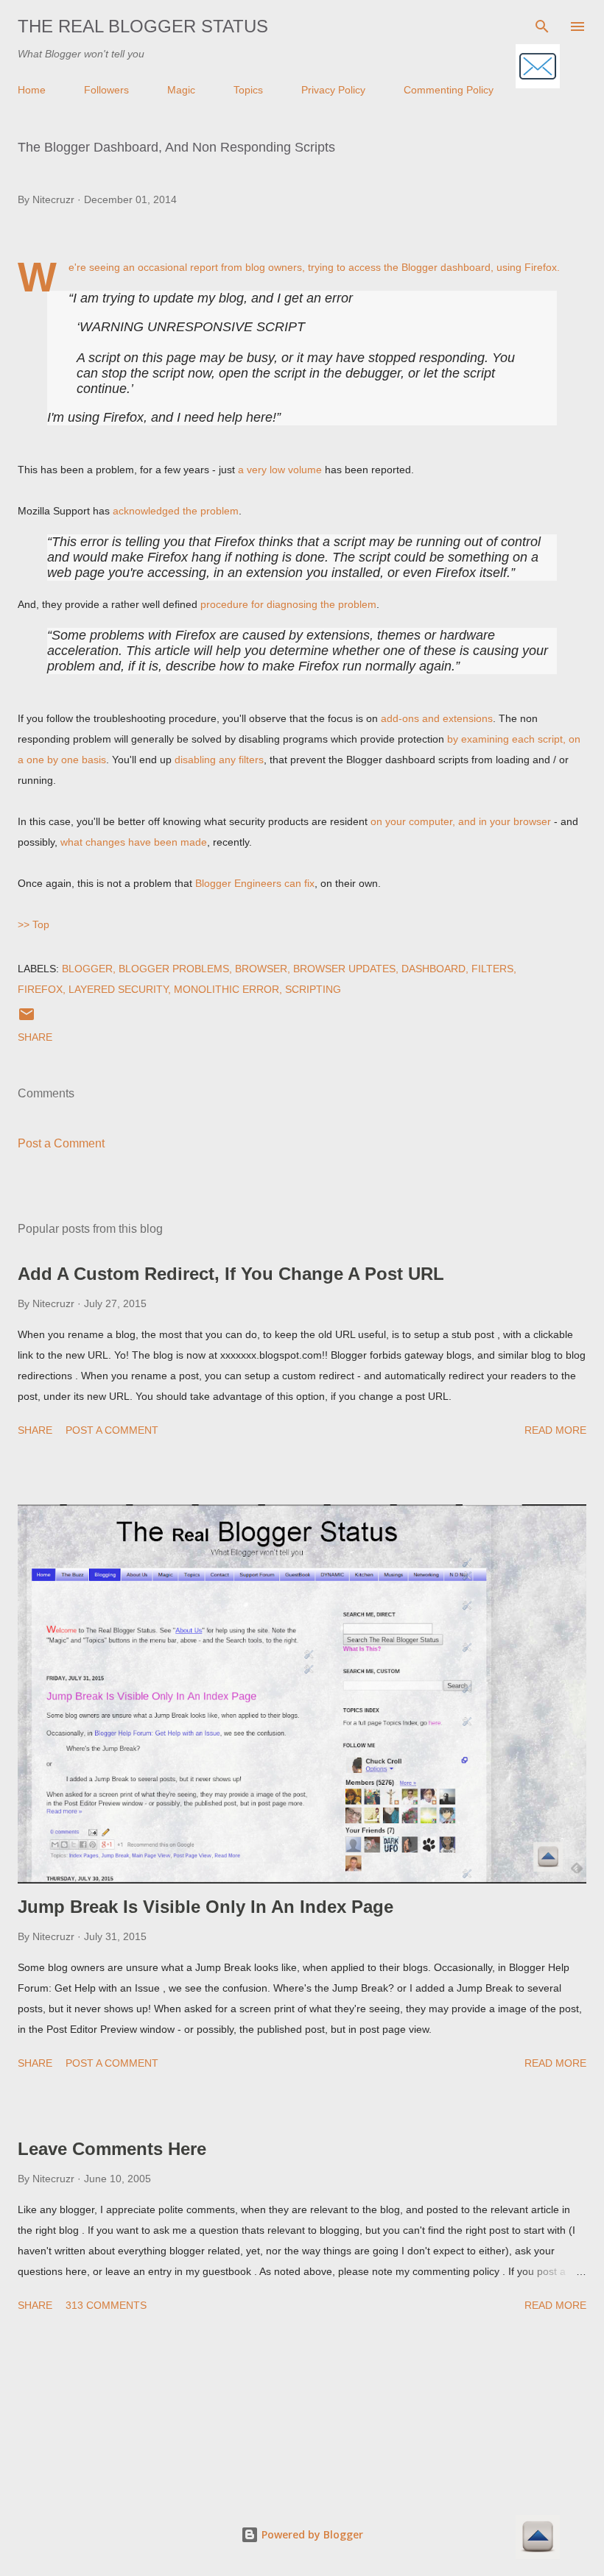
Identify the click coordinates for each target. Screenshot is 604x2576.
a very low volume (280, 470)
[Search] (542, 26)
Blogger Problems (174, 969)
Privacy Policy (333, 90)
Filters (492, 969)
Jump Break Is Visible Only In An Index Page (206, 1907)
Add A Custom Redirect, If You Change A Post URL (231, 1274)
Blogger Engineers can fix (255, 883)
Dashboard (433, 969)
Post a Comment (61, 1143)
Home (32, 90)
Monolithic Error (226, 989)
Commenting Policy (449, 90)
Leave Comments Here (112, 2149)
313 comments (106, 2305)
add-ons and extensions (437, 718)
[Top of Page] (538, 2538)
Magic (181, 90)
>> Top (34, 924)
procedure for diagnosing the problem (288, 604)
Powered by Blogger (311, 2534)
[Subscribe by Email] (538, 67)
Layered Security (118, 989)
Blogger (87, 969)
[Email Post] (27, 1019)
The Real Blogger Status (143, 26)
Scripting (313, 989)
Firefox (40, 989)
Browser (261, 969)
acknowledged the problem (176, 511)
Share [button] (35, 1037)
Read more (555, 1430)
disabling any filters (219, 760)
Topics (248, 90)
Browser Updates (344, 969)
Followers (106, 90)
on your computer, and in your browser (461, 821)
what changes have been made (134, 842)
